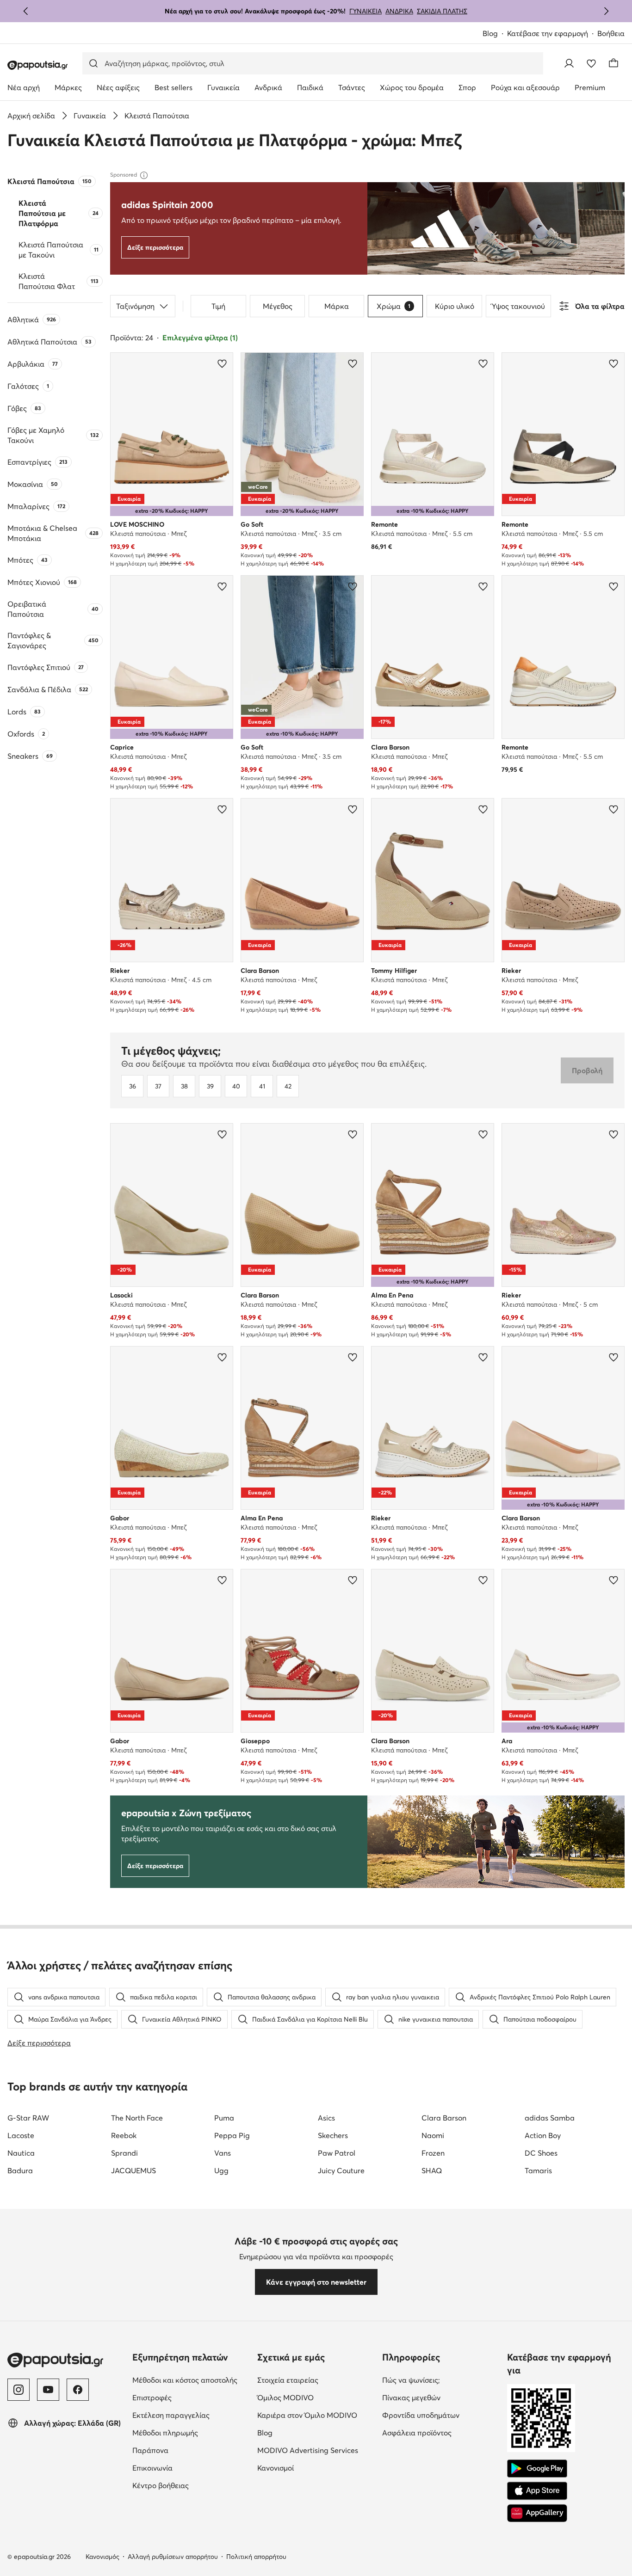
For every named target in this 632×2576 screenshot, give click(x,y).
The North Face (137, 2118)
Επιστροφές (152, 2398)
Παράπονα (150, 2450)
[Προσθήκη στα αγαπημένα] (222, 363)
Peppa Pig (232, 2135)
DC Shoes (541, 2153)
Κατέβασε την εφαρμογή (548, 33)
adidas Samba (550, 2118)
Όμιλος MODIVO (285, 2398)
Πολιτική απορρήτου (256, 2557)
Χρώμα (393, 306)
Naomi (433, 2135)
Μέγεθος (278, 306)
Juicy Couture (341, 2170)
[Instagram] (19, 2390)
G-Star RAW (28, 2118)
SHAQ (432, 2170)
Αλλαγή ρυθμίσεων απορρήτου (173, 2557)
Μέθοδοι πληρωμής (165, 2433)
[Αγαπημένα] (591, 63)
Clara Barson (444, 2118)
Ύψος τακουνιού (518, 306)
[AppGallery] (537, 2513)
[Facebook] (78, 2390)
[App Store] (537, 2491)
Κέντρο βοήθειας (161, 2485)
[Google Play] (537, 2469)
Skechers (333, 2135)
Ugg (221, 2170)
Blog (490, 33)
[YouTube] (48, 2390)
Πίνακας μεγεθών (411, 2398)
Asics (326, 2118)
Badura (20, 2170)
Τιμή (218, 306)
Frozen (433, 2153)
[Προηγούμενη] (26, 11)
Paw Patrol (337, 2153)
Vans (223, 2153)
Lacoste (21, 2135)
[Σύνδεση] (569, 63)
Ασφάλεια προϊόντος (417, 2433)
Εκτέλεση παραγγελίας (171, 2415)
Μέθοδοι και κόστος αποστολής (185, 2380)
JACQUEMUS (133, 2170)
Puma (224, 2118)
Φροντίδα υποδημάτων (421, 2415)
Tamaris (538, 2170)
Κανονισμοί (276, 2468)
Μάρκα (337, 306)
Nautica (21, 2153)
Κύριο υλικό (455, 306)
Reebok (124, 2135)
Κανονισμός (102, 2557)
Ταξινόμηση (135, 306)
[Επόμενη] (606, 11)
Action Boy (543, 2135)
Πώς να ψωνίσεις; (411, 2380)
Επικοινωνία (152, 2468)
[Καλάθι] (613, 63)
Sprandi (124, 2153)
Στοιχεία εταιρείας (288, 2380)
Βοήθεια (611, 33)
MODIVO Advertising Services (308, 2450)
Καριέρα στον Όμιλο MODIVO (307, 2415)
